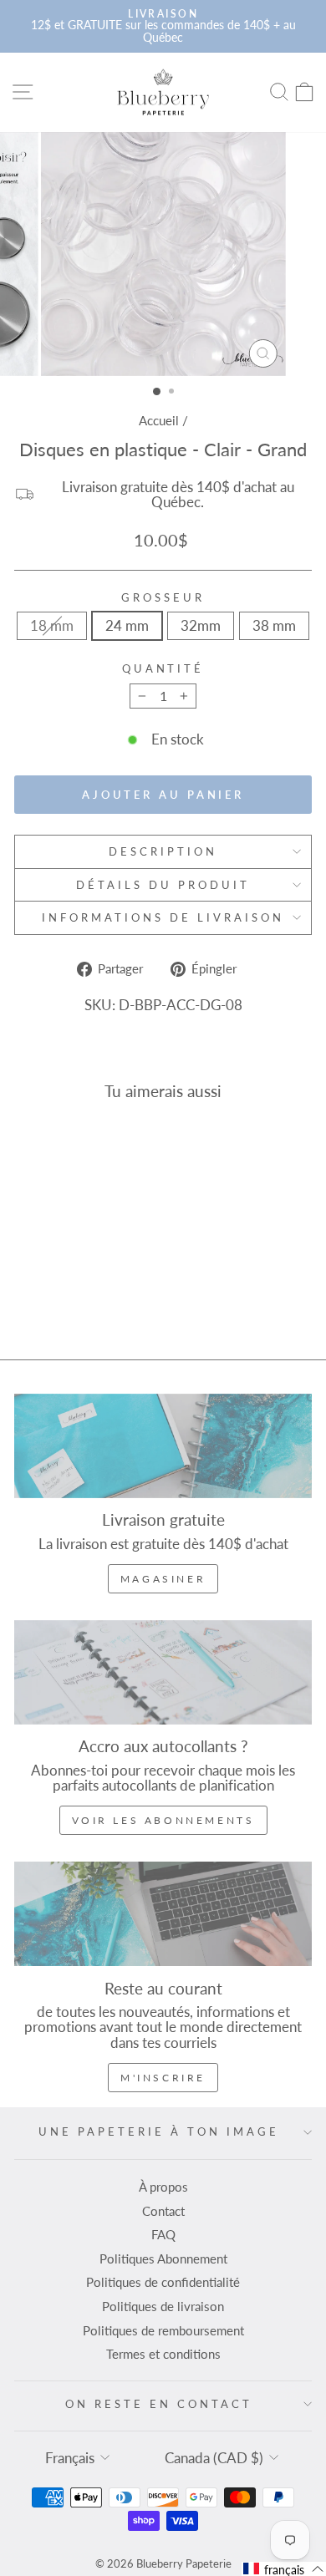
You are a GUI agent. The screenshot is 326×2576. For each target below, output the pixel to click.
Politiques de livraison (163, 2306)
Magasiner (163, 1579)
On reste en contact (159, 2404)
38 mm (274, 626)
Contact (163, 2211)
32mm (201, 626)
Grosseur (163, 598)
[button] (284, 2569)
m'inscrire (163, 2078)
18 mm (52, 626)
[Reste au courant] (163, 1914)
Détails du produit (163, 885)
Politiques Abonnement (163, 2258)
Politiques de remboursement (163, 2330)
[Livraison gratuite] (163, 1446)
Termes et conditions (163, 2354)
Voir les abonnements (163, 1820)
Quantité (163, 669)
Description (163, 851)
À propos (163, 2187)
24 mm (127, 626)
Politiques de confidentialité (163, 2282)
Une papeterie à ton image (158, 2131)
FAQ (163, 2234)
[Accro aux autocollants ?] (163, 1672)
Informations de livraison (163, 917)
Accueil (159, 420)
